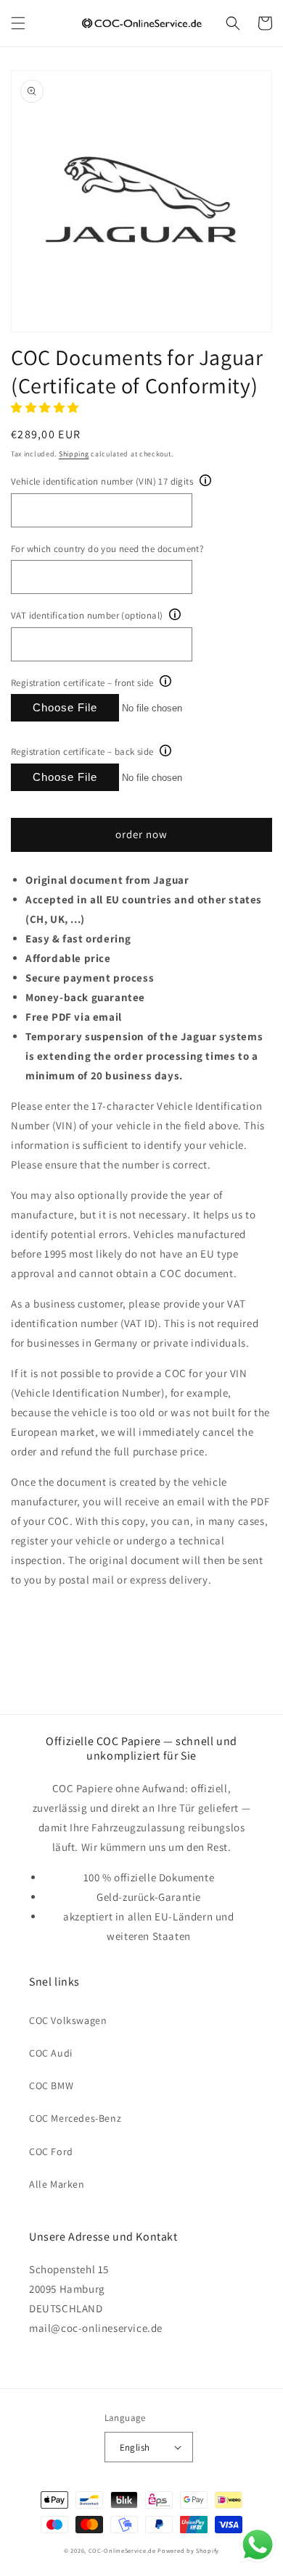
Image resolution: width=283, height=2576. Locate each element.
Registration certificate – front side (82, 683)
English (135, 2447)
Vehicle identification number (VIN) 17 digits (102, 481)
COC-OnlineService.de (122, 2550)
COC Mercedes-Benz (75, 2118)
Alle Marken (57, 2184)
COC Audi (51, 2053)
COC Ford (51, 2151)
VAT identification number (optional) (87, 615)
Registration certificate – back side (82, 752)
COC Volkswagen (68, 2020)
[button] (18, 23)
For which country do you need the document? (107, 549)
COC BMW (51, 2086)
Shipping (74, 454)
